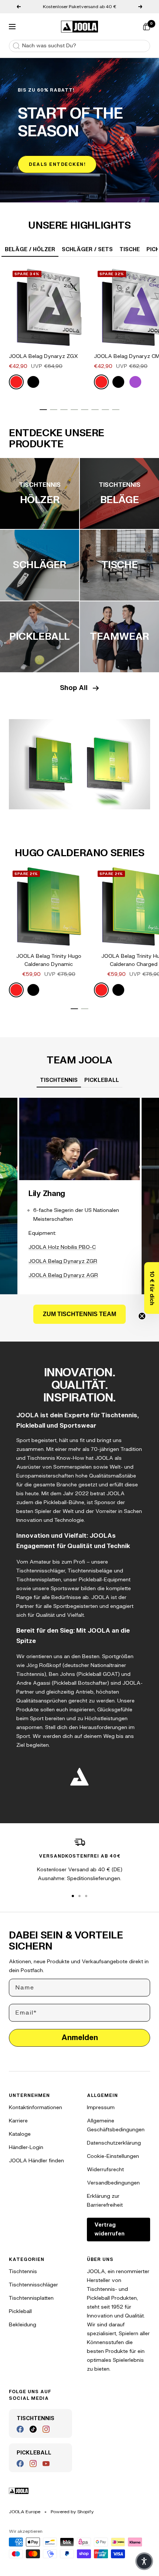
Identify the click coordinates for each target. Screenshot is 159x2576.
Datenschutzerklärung (114, 2143)
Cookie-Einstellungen (113, 2156)
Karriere (18, 2121)
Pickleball (20, 2311)
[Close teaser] (142, 1316)
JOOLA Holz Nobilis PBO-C (62, 1247)
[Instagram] (46, 2429)
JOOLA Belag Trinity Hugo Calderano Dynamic (49, 960)
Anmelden (80, 2038)
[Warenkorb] (146, 27)
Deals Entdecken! (57, 164)
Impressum (101, 2107)
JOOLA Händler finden (36, 2161)
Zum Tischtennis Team (79, 1314)
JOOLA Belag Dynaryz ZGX (43, 356)
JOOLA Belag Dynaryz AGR (63, 1275)
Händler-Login (26, 2147)
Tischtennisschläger (33, 2285)
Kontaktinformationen (35, 2107)
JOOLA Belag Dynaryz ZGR (63, 1261)
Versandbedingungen (113, 2183)
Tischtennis (23, 2271)
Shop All (74, 688)
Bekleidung (23, 2325)
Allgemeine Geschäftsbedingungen (116, 2125)
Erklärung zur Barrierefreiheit (105, 2201)
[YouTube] (46, 2464)
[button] (152, 1288)
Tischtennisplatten (31, 2298)
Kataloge (20, 2134)
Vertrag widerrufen (109, 2229)
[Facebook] (20, 2429)
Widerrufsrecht (105, 2170)
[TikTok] (33, 2429)
